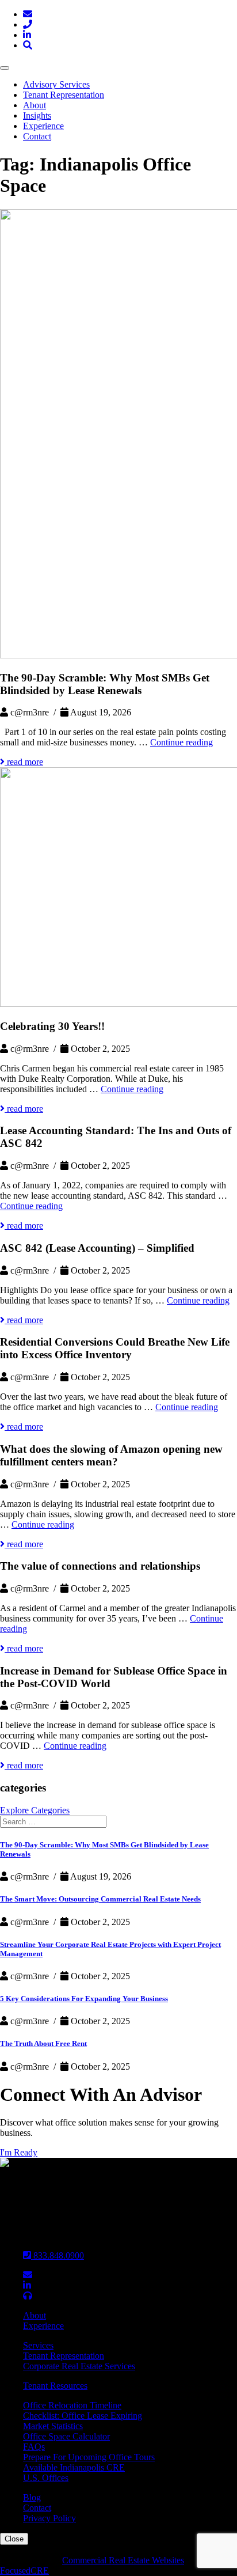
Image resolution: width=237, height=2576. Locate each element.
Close (14, 2539)
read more (24, 762)
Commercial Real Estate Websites (123, 2560)
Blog (32, 2497)
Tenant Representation (64, 95)
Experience (43, 126)
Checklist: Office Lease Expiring (83, 2416)
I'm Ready (19, 2152)
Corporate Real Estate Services (79, 2366)
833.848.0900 (58, 2255)
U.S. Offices (46, 2478)
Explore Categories (35, 1810)
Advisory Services (56, 84)
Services (38, 2345)
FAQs (34, 2447)
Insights (37, 115)
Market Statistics (53, 2426)
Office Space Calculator (66, 2436)
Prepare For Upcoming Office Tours (89, 2457)
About (35, 105)
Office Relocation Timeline (72, 2405)
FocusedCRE (24, 2571)
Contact (37, 136)
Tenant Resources (55, 2386)
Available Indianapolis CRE (74, 2467)
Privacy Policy (49, 2518)
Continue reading (181, 742)
